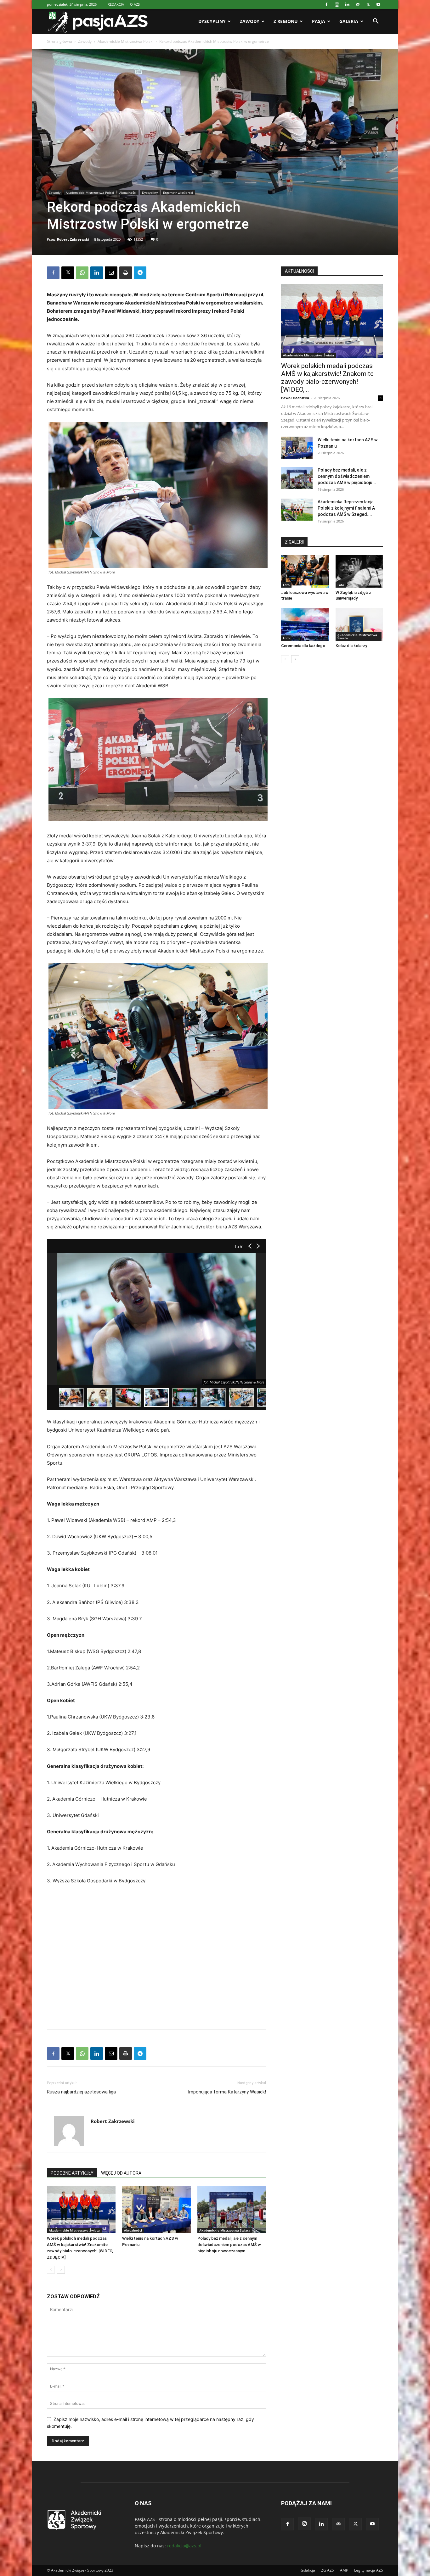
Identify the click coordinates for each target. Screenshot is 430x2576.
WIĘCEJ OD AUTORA (121, 2173)
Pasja (319, 21)
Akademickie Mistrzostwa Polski (125, 41)
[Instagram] (337, 4)
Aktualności (128, 193)
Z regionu (286, 21)
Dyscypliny (212, 21)
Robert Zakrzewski (73, 239)
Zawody (250, 21)
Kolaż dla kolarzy (351, 646)
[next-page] (61, 2270)
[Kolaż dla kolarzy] (359, 624)
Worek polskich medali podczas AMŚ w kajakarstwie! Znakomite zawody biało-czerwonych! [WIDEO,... (327, 378)
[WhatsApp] (82, 273)
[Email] (111, 273)
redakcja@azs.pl (184, 2546)
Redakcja (307, 2570)
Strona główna (59, 41)
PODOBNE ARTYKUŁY (72, 2173)
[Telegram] (140, 273)
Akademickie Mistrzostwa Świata (74, 2230)
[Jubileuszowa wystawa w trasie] (305, 571)
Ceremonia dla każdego (303, 646)
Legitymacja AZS (369, 2570)
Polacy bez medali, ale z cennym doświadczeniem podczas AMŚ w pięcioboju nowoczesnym (229, 2245)
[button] (376, 22)
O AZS (135, 4)
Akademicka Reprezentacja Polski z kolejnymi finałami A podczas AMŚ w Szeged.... (346, 508)
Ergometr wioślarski (178, 193)
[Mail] (358, 4)
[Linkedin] (347, 4)
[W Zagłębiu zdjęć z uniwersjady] (359, 571)
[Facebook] (326, 4)
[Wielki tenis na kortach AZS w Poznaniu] (156, 2210)
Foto (286, 585)
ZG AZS (328, 2570)
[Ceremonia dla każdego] (305, 624)
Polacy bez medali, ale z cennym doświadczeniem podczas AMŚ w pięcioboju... (347, 476)
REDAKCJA (116, 4)
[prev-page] (51, 2270)
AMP (344, 2570)
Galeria (349, 21)
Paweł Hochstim (295, 398)
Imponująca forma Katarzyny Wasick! (227, 2092)
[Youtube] (378, 4)
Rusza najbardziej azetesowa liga (81, 2092)
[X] (368, 4)
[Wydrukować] (126, 273)
